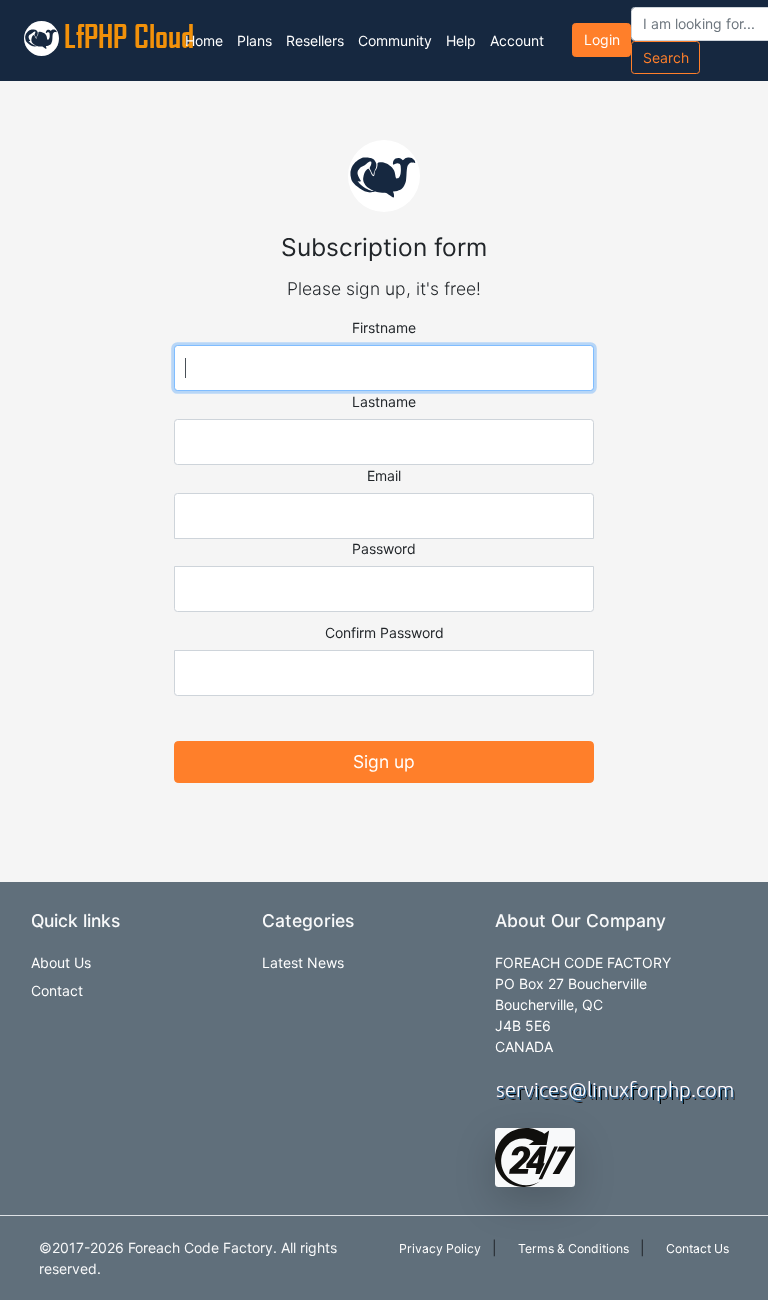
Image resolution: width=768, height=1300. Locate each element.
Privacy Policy (440, 1248)
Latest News (303, 962)
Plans (254, 40)
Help (461, 40)
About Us (61, 962)
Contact (57, 990)
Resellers (315, 40)
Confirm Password (384, 632)
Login (602, 39)
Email (384, 475)
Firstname (384, 327)
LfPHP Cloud (114, 35)
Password (384, 548)
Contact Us (697, 1248)
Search (666, 57)
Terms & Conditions (573, 1248)
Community (395, 40)
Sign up (384, 761)
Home (204, 40)
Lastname (384, 401)
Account (517, 40)
